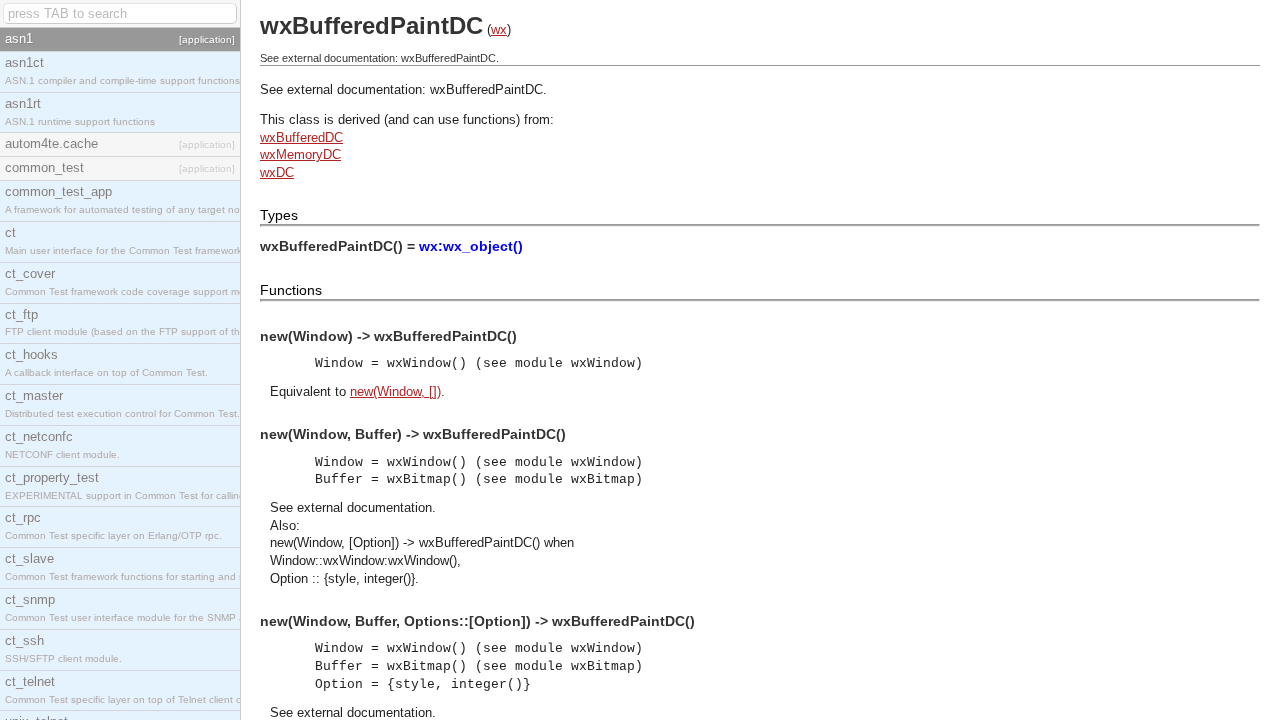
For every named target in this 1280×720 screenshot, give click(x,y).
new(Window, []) (395, 391)
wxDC (277, 172)
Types (279, 215)
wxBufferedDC (301, 137)
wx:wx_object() (471, 246)
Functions (291, 290)
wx (499, 29)
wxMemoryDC (300, 154)
